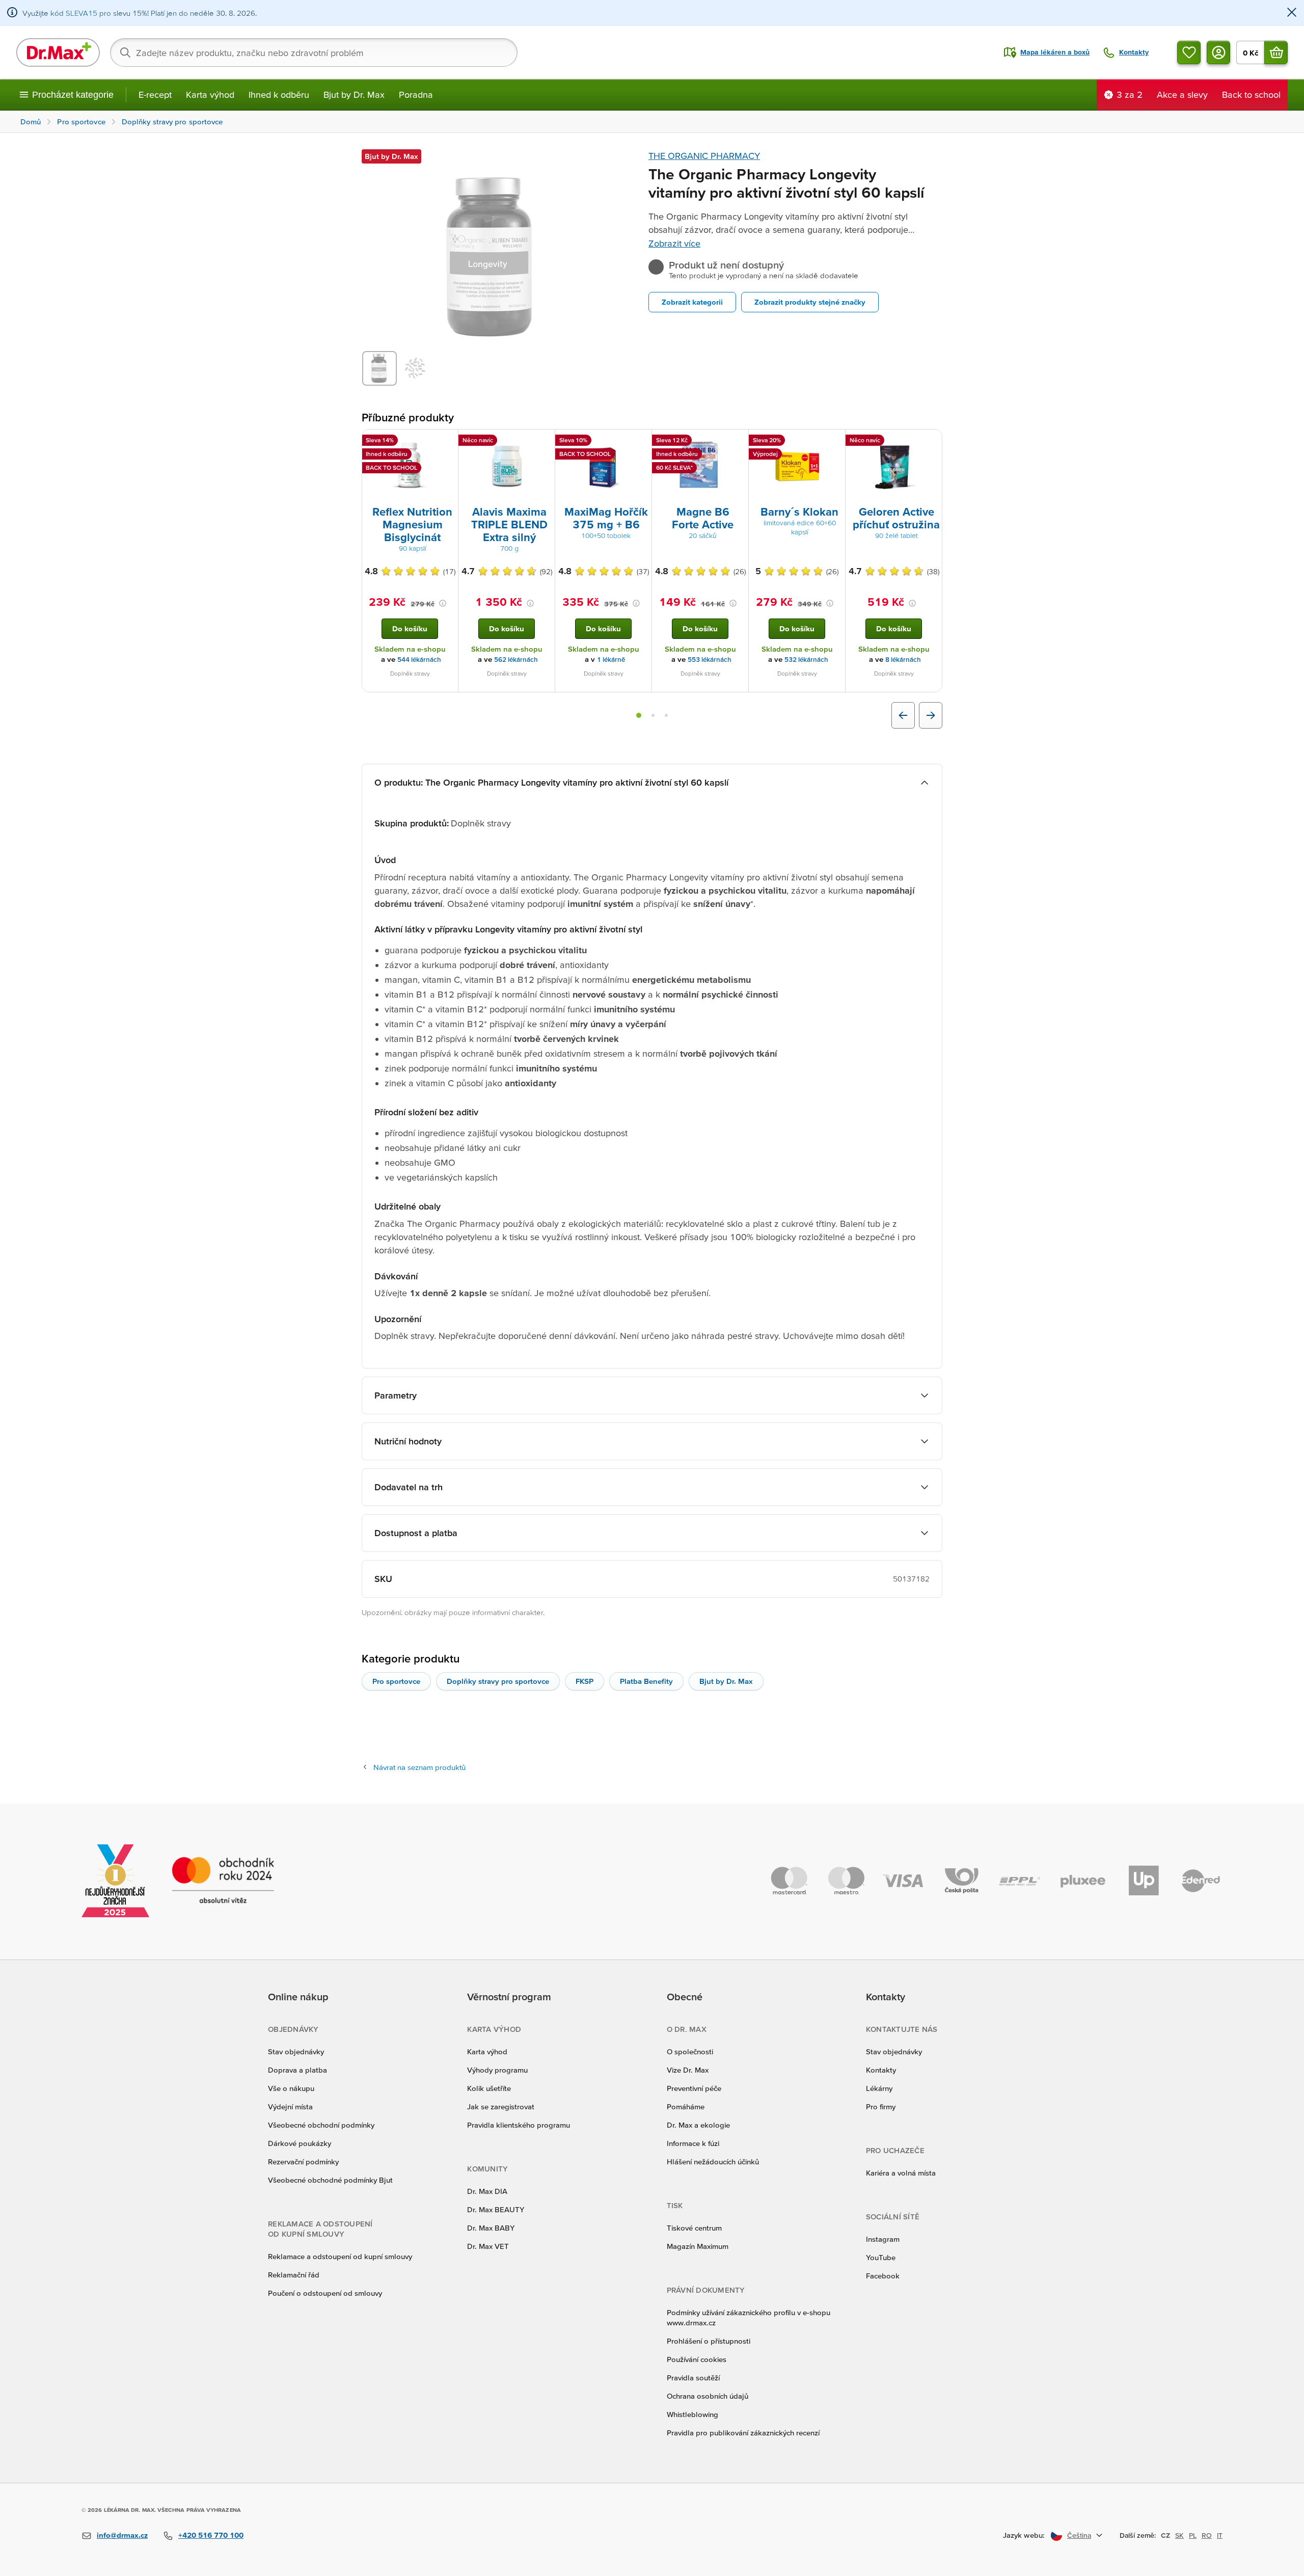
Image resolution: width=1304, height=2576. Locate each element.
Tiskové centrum (694, 2228)
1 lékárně (611, 660)
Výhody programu (497, 2070)
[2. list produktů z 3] (653, 715)
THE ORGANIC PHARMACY (704, 156)
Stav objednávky (296, 2051)
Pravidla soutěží (693, 2378)
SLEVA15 (81, 13)
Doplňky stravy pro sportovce (498, 1681)
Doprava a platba (297, 2070)
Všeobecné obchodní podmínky (321, 2125)
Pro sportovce (396, 1681)
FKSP (585, 1681)
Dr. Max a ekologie (698, 2125)
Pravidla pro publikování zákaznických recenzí (743, 2433)
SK (1179, 2535)
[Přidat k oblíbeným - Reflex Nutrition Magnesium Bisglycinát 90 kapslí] (447, 442)
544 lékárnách (419, 660)
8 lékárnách (903, 660)
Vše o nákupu (291, 2088)
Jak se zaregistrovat (501, 2107)
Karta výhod (210, 95)
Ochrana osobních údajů (708, 2396)
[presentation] (410, 467)
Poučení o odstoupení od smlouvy (325, 2293)
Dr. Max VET (488, 2246)
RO (1207, 2535)
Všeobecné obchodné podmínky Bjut (330, 2180)
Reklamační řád (294, 2275)
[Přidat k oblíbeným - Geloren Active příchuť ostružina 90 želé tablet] (931, 442)
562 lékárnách (516, 660)
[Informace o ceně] (443, 603)
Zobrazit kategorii (692, 302)
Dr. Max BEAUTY (496, 2209)
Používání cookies (697, 2359)
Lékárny (879, 2088)
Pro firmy (881, 2107)
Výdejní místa (290, 2107)
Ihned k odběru (279, 95)
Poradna (416, 95)
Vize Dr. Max (688, 2070)
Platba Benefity (646, 1681)
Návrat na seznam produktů (419, 1767)
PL (1193, 2535)
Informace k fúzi (693, 2143)
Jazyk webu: (1024, 2535)
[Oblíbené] (1189, 52)
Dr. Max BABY (491, 2228)
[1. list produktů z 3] (639, 715)
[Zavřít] (1292, 13)
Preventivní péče (694, 2088)
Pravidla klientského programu (519, 2125)
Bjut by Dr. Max (354, 95)
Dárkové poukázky (300, 2143)
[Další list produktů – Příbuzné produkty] (931, 715)
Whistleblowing (692, 2414)
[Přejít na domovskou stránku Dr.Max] (58, 52)
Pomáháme (686, 2107)
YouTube (881, 2257)
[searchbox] (314, 52)
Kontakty (881, 2070)
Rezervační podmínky (303, 2162)
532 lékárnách (806, 660)
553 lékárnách (710, 660)
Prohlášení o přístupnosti (709, 2341)
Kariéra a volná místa (901, 2173)
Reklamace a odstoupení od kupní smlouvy (340, 2256)
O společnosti (690, 2051)
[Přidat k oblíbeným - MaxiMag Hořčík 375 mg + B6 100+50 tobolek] (640, 442)
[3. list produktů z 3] (666, 715)
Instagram (883, 2239)
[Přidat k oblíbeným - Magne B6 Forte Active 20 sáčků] (737, 442)
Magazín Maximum (698, 2246)
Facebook (883, 2276)
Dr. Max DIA (487, 2191)
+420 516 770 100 (211, 2535)
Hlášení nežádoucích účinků (713, 2162)
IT (1220, 2535)
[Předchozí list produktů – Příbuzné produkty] (903, 715)
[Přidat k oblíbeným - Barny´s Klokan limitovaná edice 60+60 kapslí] (834, 442)
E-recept (155, 95)
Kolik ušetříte (489, 2088)
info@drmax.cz (122, 2535)
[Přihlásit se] (1218, 52)
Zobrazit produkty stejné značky (810, 302)
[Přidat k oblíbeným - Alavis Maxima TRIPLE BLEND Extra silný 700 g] (544, 442)
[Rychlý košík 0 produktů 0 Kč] (1276, 52)
